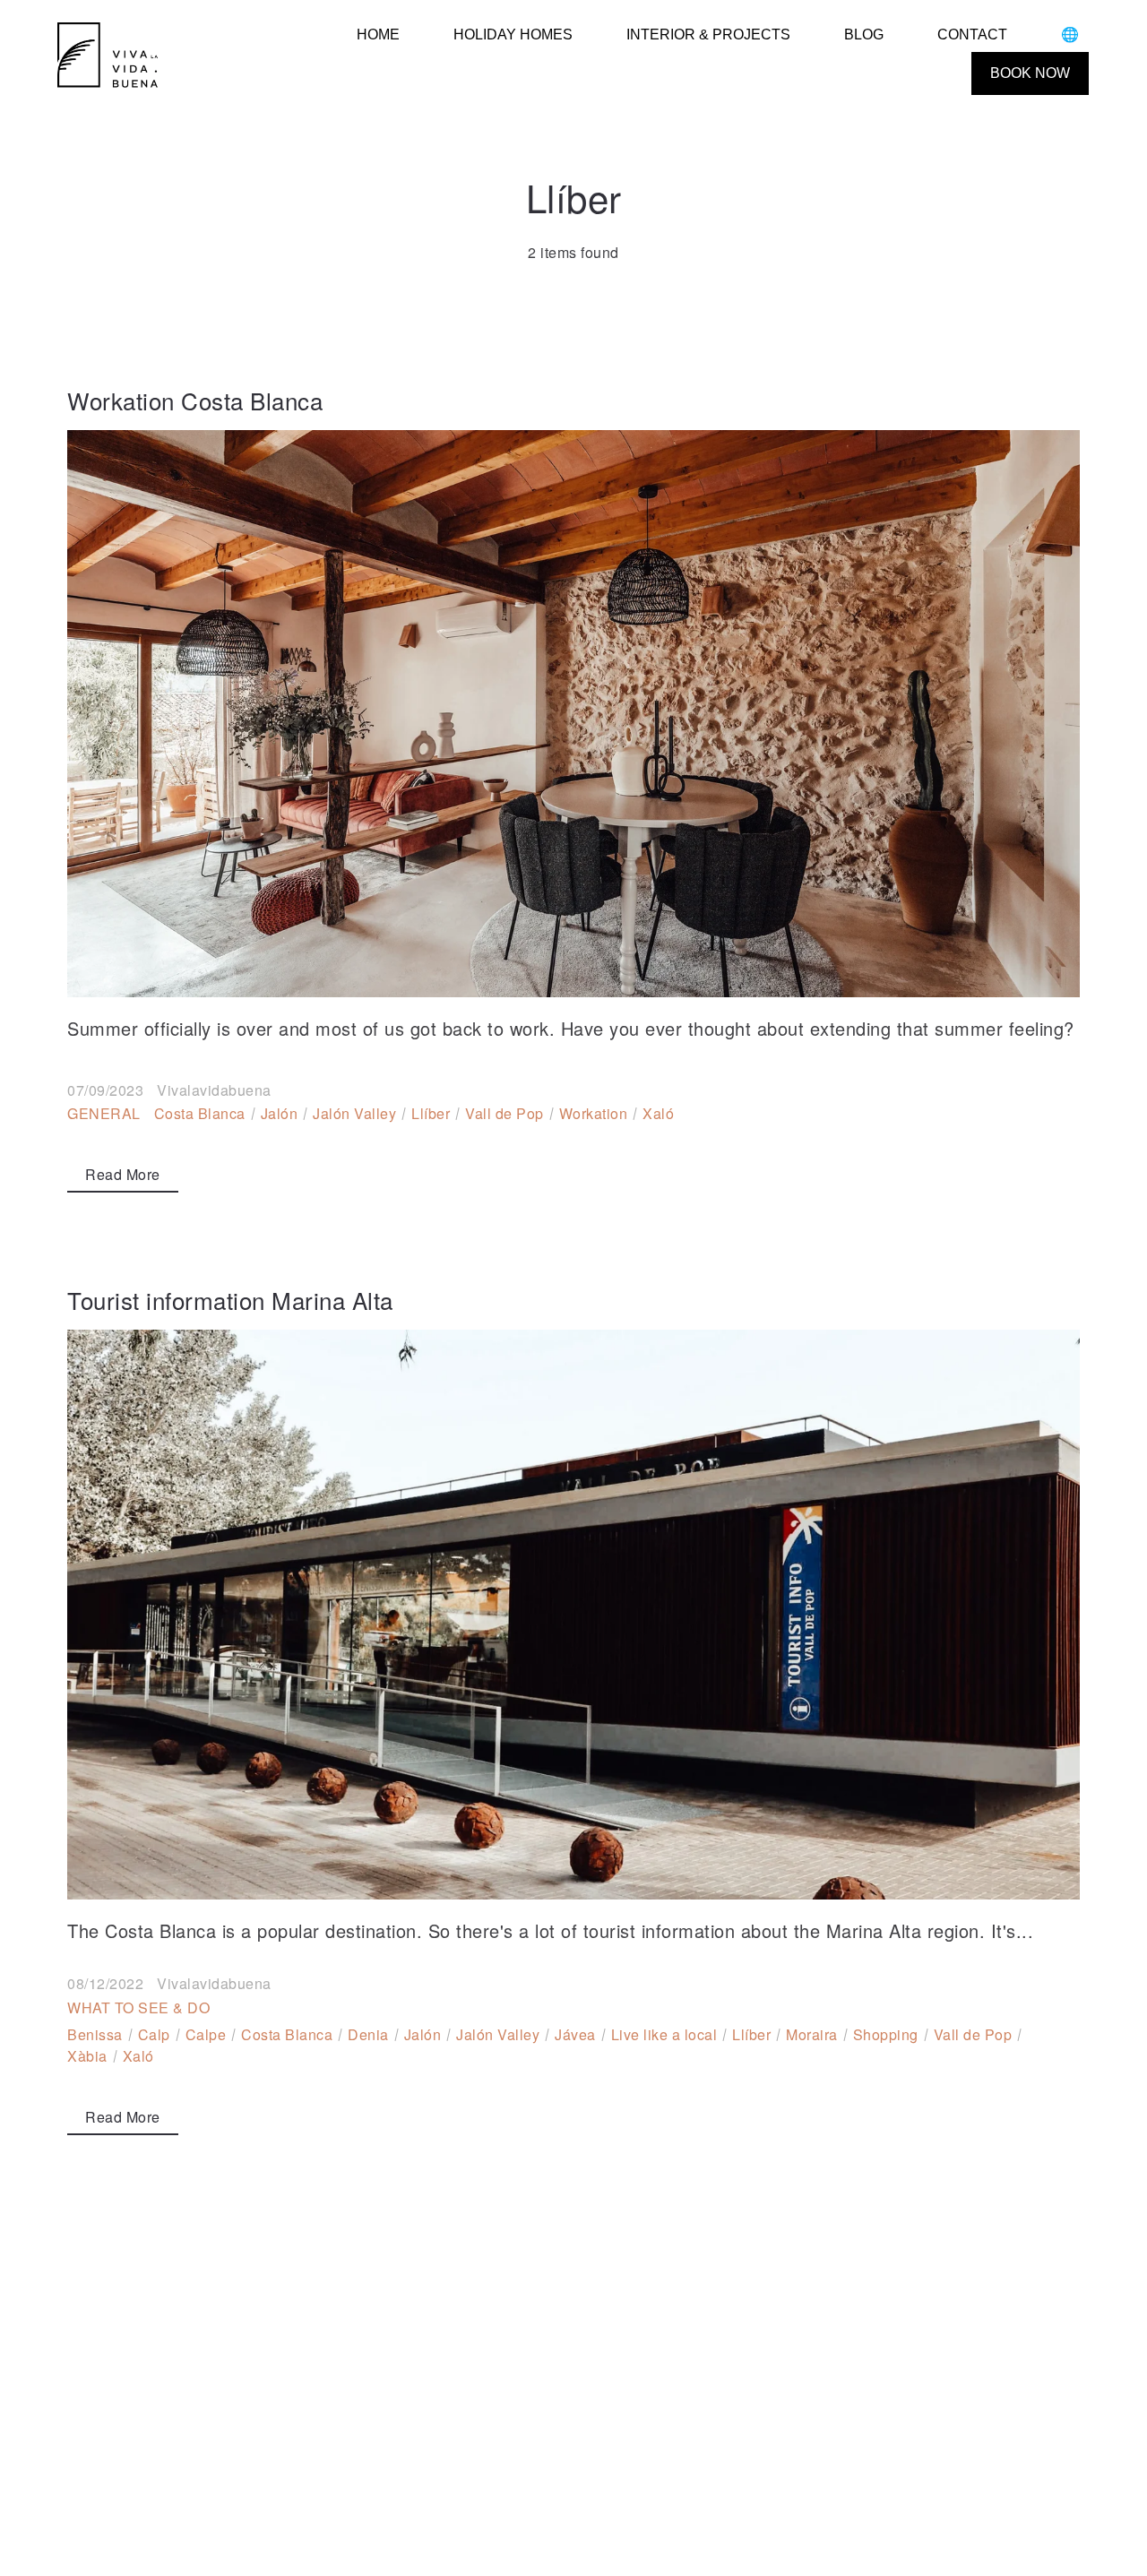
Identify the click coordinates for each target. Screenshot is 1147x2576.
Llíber (431, 1113)
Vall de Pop (505, 1113)
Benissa (95, 2034)
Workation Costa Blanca (195, 400)
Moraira (812, 2034)
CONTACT (972, 34)
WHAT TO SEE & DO (138, 2007)
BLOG (864, 34)
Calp (154, 2034)
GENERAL (104, 1113)
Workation (594, 1113)
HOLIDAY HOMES (513, 34)
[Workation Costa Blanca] (573, 714)
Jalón (280, 1113)
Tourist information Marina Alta (230, 1300)
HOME (378, 34)
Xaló (658, 1113)
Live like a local (664, 2034)
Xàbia (87, 2056)
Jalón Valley (354, 1113)
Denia (368, 2034)
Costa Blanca (200, 1113)
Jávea (575, 2034)
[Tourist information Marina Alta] (573, 1615)
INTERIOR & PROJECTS (708, 34)
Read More (123, 1174)
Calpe (206, 2034)
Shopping (886, 2034)
